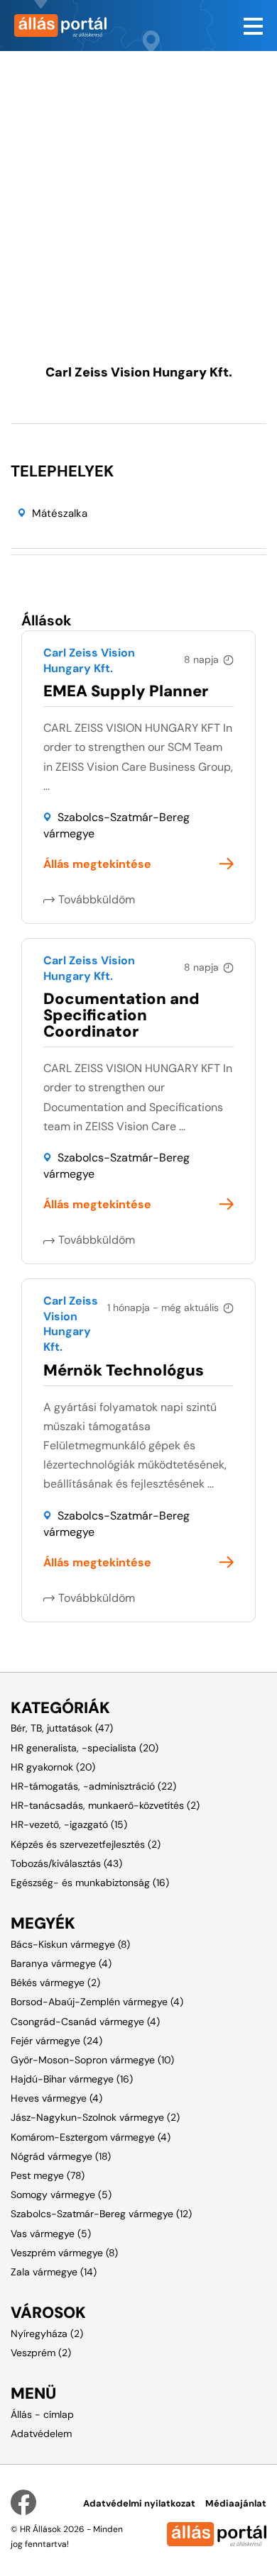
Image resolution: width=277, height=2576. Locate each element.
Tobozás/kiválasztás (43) (66, 1863)
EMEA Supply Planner (126, 691)
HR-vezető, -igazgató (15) (69, 1824)
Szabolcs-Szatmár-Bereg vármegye (116, 825)
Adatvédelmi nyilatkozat (139, 2503)
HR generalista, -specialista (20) (85, 1748)
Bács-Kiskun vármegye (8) (70, 1944)
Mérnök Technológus (124, 1370)
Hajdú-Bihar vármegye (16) (72, 2079)
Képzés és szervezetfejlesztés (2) (86, 1844)
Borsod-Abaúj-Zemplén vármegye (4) (97, 2002)
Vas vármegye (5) (51, 2234)
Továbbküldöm (97, 899)
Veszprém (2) (41, 2353)
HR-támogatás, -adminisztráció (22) (93, 1786)
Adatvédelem (41, 2433)
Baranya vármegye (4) (61, 1963)
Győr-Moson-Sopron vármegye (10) (92, 2060)
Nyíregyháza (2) (47, 2334)
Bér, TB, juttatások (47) (62, 1728)
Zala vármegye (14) (54, 2272)
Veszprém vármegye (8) (64, 2253)
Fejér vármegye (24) (56, 2041)
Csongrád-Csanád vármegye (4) (85, 2022)
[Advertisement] (138, 189)
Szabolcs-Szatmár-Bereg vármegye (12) (101, 2214)
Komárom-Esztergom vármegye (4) (91, 2137)
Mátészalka (60, 513)
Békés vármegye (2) (55, 1983)
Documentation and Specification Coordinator (121, 1015)
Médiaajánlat (236, 2503)
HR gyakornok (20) (53, 1767)
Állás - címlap (42, 2414)
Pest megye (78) (48, 2175)
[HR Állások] (69, 26)
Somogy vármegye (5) (61, 2195)
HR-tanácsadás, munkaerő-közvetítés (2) (105, 1805)
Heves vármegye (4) (56, 2098)
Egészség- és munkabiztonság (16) (90, 1883)
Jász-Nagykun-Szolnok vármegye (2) (95, 2117)
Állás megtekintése (97, 864)
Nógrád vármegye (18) (61, 2156)
